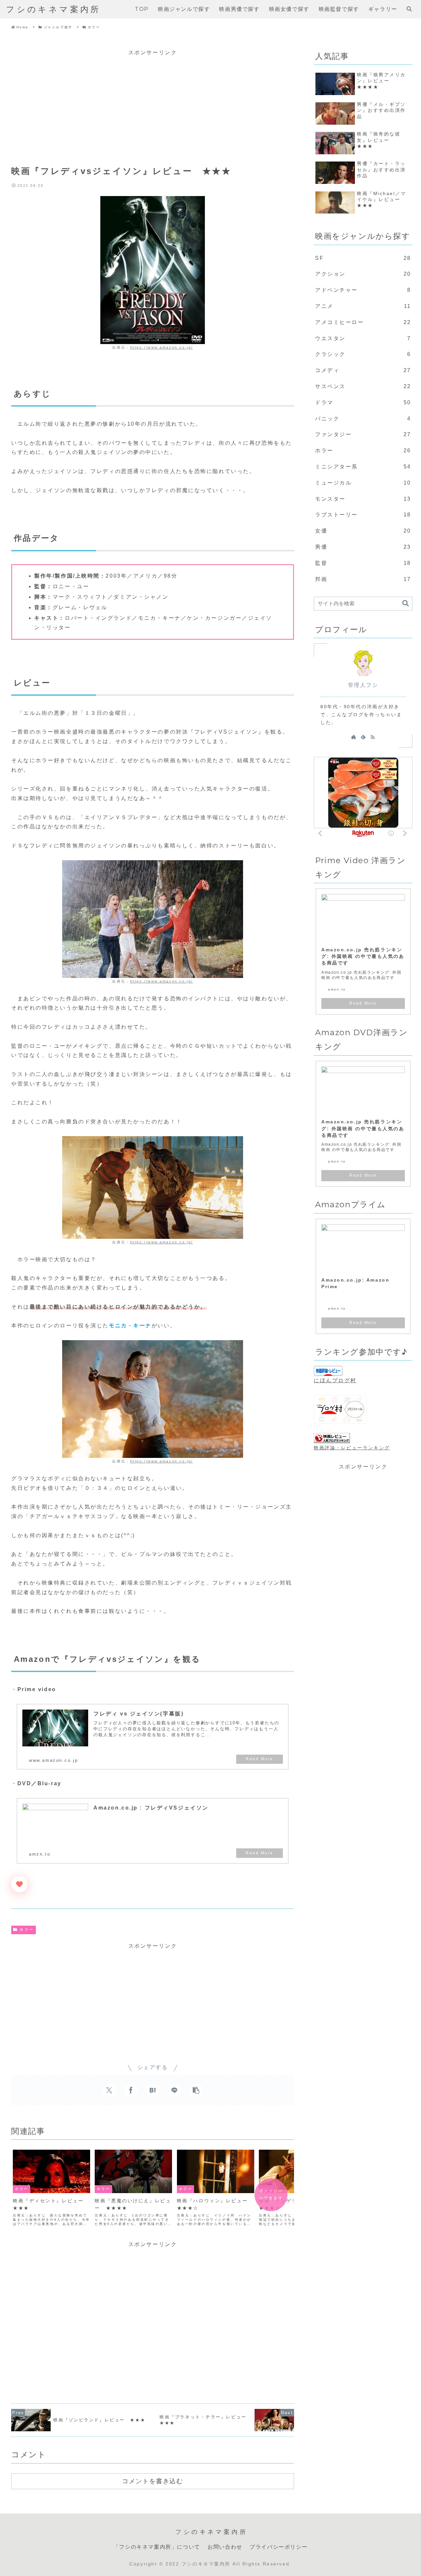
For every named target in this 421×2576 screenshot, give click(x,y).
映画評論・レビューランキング (352, 1448)
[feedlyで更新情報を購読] (363, 737)
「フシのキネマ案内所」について (157, 2547)
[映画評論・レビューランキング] (332, 1438)
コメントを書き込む (152, 2481)
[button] (196, 2090)
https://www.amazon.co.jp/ (162, 347)
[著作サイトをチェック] (354, 737)
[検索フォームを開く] (409, 9)
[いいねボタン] (19, 1884)
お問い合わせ (225, 2547)
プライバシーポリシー (279, 2547)
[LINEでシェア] (174, 2090)
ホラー (27, 1930)
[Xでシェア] (109, 2090)
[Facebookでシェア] (131, 2090)
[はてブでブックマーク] (153, 2090)
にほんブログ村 (335, 1380)
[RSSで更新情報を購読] (373, 737)
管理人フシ (363, 685)
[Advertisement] (153, 104)
